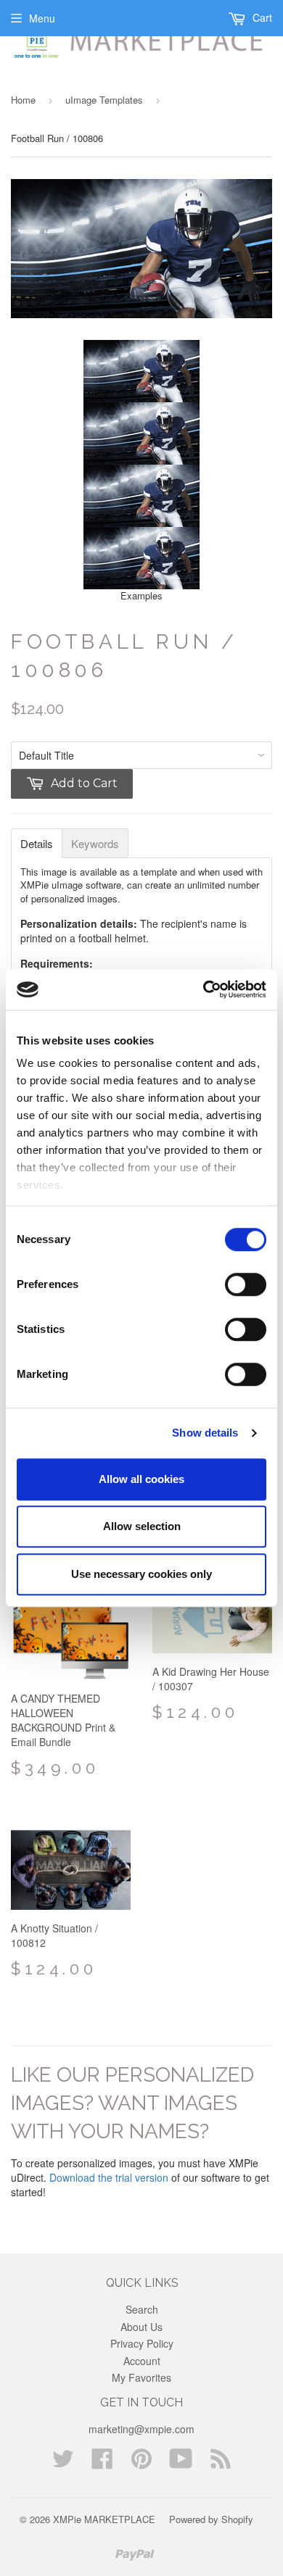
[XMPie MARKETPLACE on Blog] (221, 2463)
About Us (141, 2327)
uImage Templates (104, 100)
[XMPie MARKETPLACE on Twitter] (63, 2463)
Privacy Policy (142, 2343)
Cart (261, 17)
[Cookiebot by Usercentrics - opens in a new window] (204, 989)
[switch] (246, 1284)
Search (142, 2309)
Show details (205, 1433)
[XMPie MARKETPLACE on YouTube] (181, 2463)
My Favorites (141, 2377)
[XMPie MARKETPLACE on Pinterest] (141, 2463)
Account (142, 2361)
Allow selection (142, 1526)
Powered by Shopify (211, 2519)
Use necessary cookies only (141, 1574)
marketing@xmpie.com (141, 2429)
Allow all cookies (141, 1479)
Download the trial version (109, 2177)
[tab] (37, 843)
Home (23, 100)
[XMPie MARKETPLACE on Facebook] (102, 2463)
